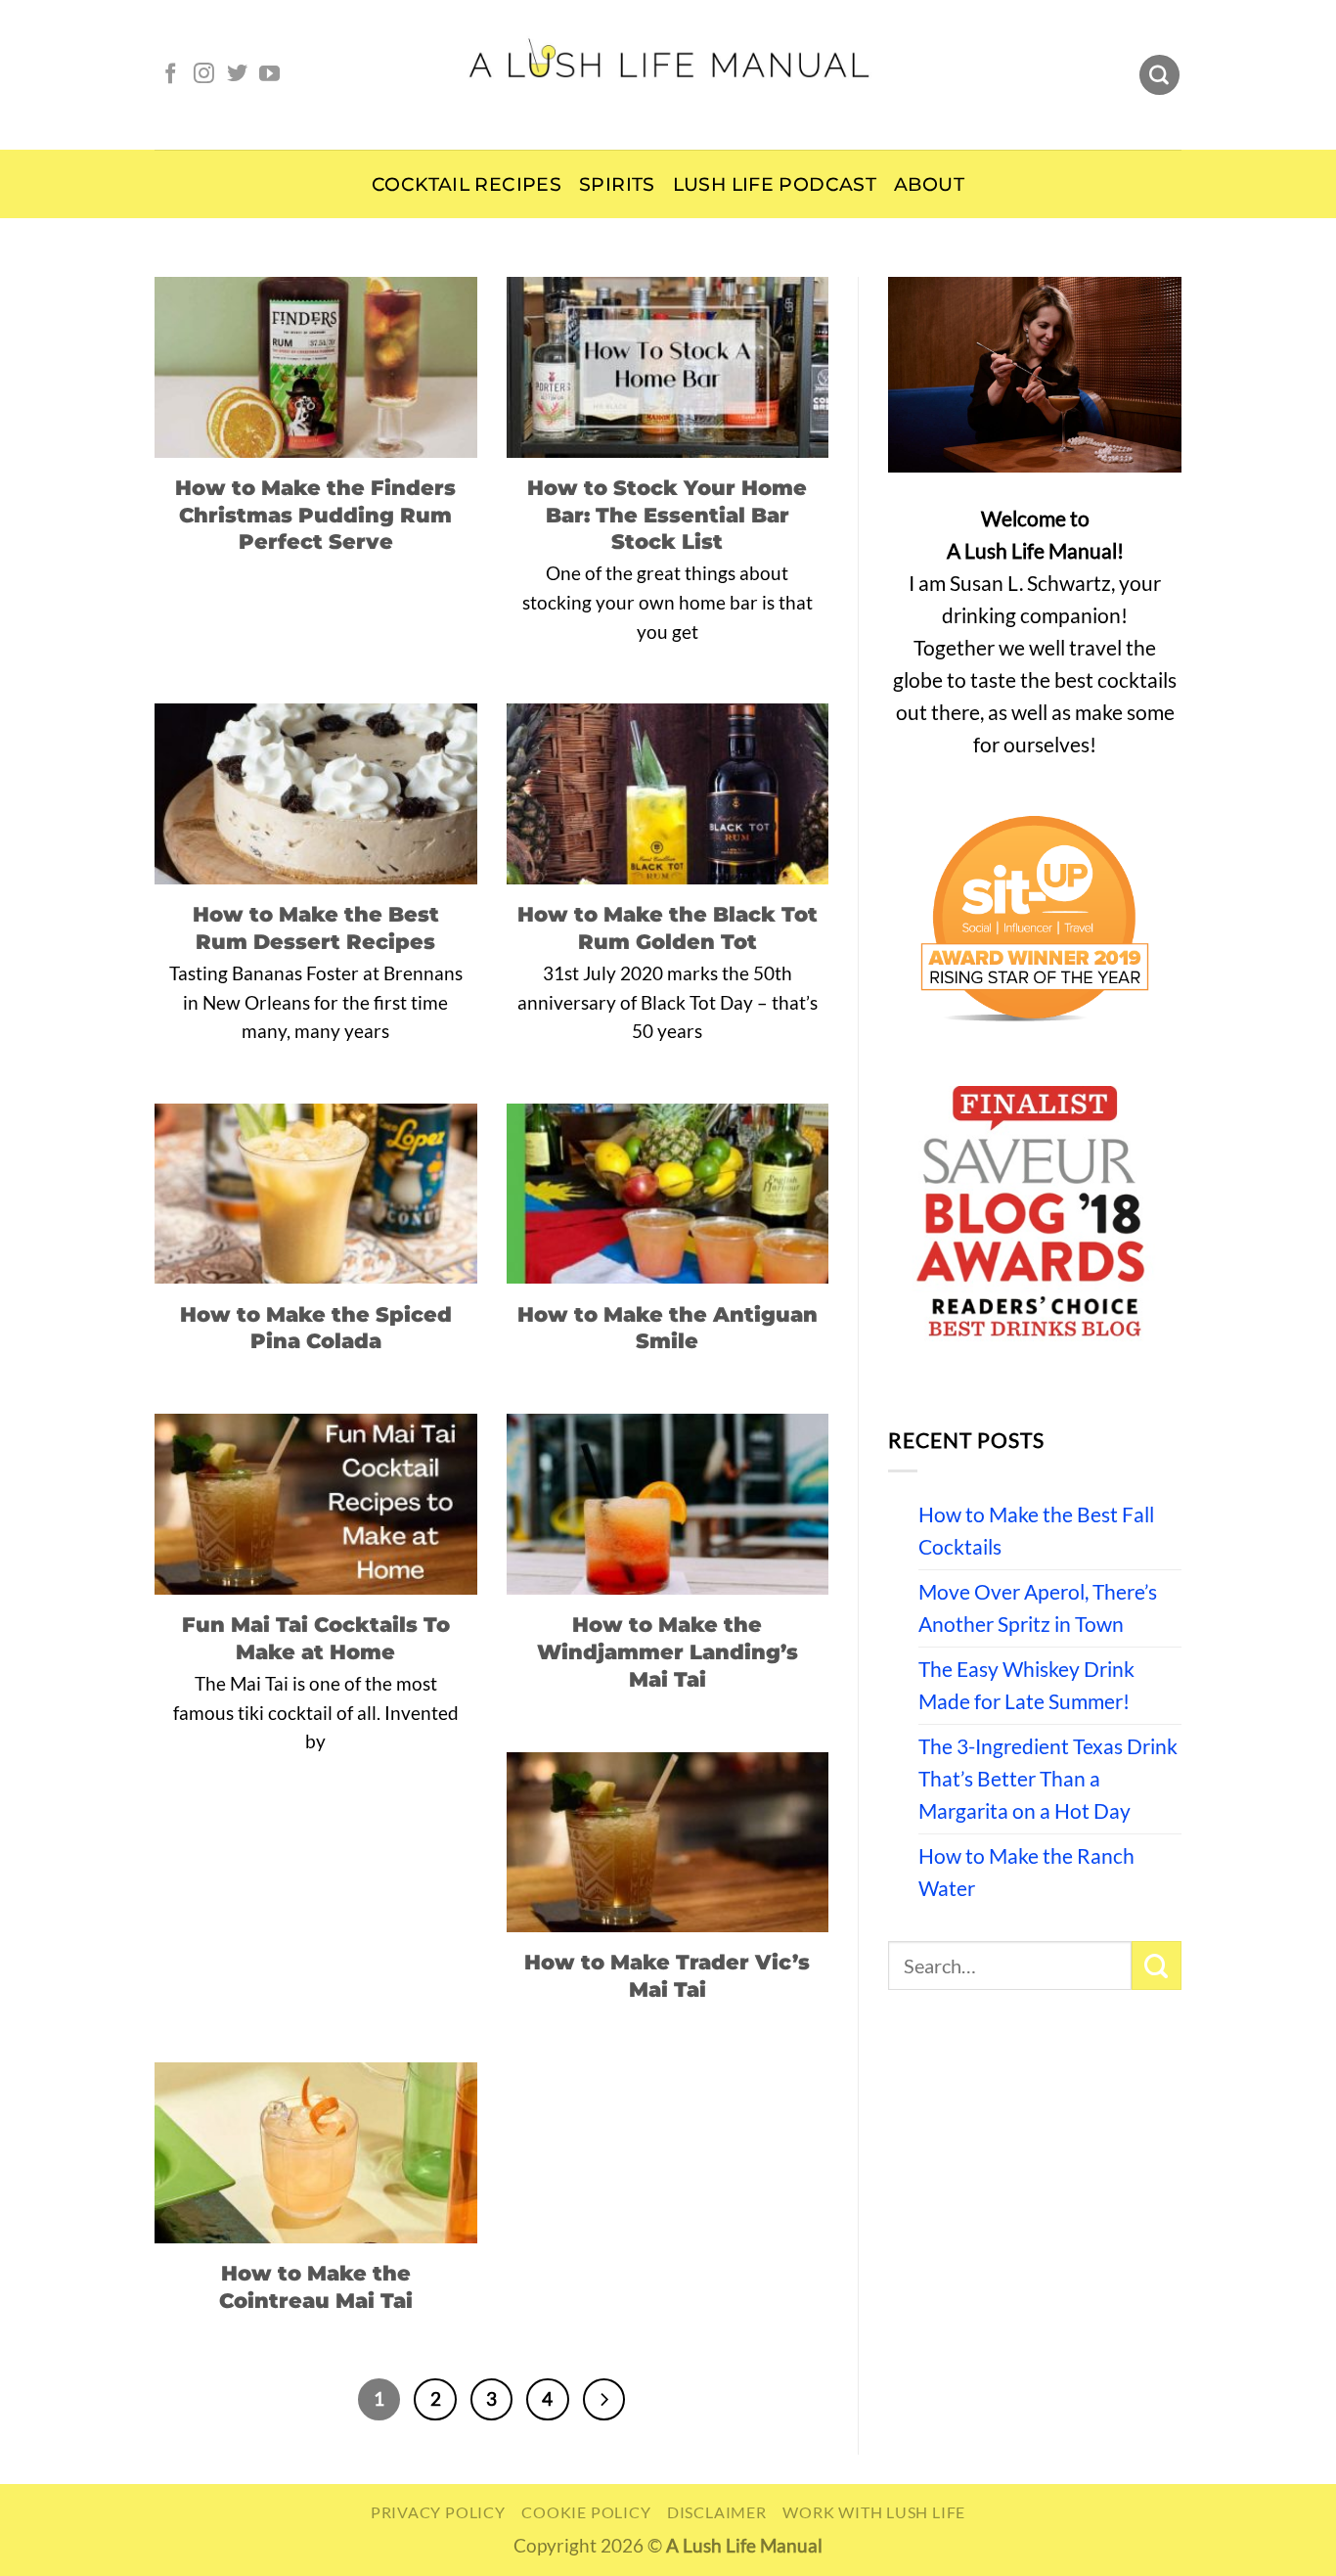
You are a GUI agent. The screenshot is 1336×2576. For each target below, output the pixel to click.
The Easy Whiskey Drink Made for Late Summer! (1026, 1685)
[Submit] (1157, 1966)
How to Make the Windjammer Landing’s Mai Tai (668, 1651)
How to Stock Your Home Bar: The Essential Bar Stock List (667, 515)
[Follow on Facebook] (171, 75)
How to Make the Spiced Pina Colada (316, 1328)
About (929, 184)
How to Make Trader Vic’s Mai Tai (667, 1975)
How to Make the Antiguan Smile (668, 1328)
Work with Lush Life (874, 2512)
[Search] (1159, 75)
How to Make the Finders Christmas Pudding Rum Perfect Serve (315, 515)
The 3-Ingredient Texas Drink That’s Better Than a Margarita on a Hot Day (1048, 1779)
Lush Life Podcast (775, 184)
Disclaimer (717, 2512)
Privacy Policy (438, 2512)
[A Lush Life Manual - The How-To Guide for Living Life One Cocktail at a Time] (668, 74)
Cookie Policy (586, 2512)
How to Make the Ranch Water (1026, 1872)
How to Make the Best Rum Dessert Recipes (316, 927)
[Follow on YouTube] (269, 75)
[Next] (604, 2399)
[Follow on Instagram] (204, 75)
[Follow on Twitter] (237, 75)
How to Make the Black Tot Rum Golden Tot (668, 927)
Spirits (617, 184)
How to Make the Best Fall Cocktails (1036, 1531)
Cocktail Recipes (467, 184)
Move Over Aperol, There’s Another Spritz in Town (1038, 1608)
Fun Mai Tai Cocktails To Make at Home (316, 1638)
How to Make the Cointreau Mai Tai (316, 2286)
